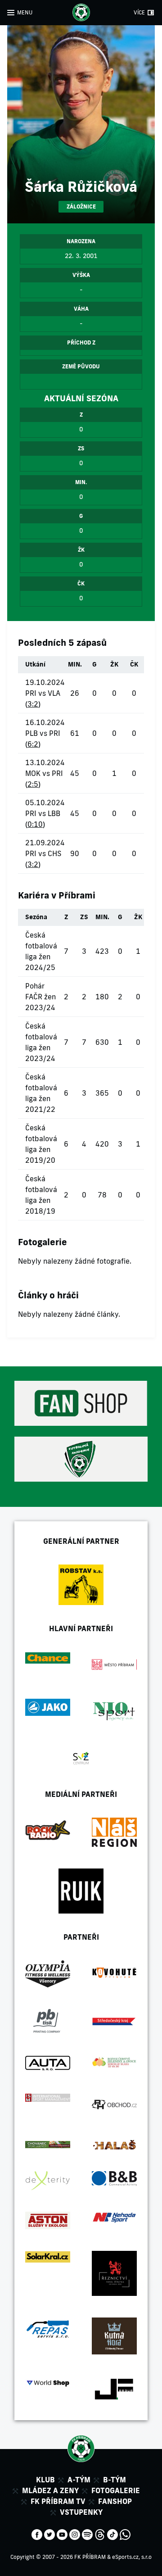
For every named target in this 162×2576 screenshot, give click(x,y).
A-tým (79, 2480)
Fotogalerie (116, 2490)
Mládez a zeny (50, 2490)
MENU (25, 12)
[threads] (100, 2534)
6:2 (33, 744)
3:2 (33, 704)
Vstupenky (81, 2512)
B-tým (115, 2480)
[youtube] (62, 2534)
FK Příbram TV (58, 2501)
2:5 (33, 784)
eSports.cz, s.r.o (132, 2557)
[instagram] (75, 2534)
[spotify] (87, 2534)
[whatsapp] (125, 2534)
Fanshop (115, 2501)
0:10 (35, 824)
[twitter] (49, 2534)
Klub (45, 2480)
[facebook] (37, 2534)
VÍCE (139, 12)
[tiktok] (112, 2534)
